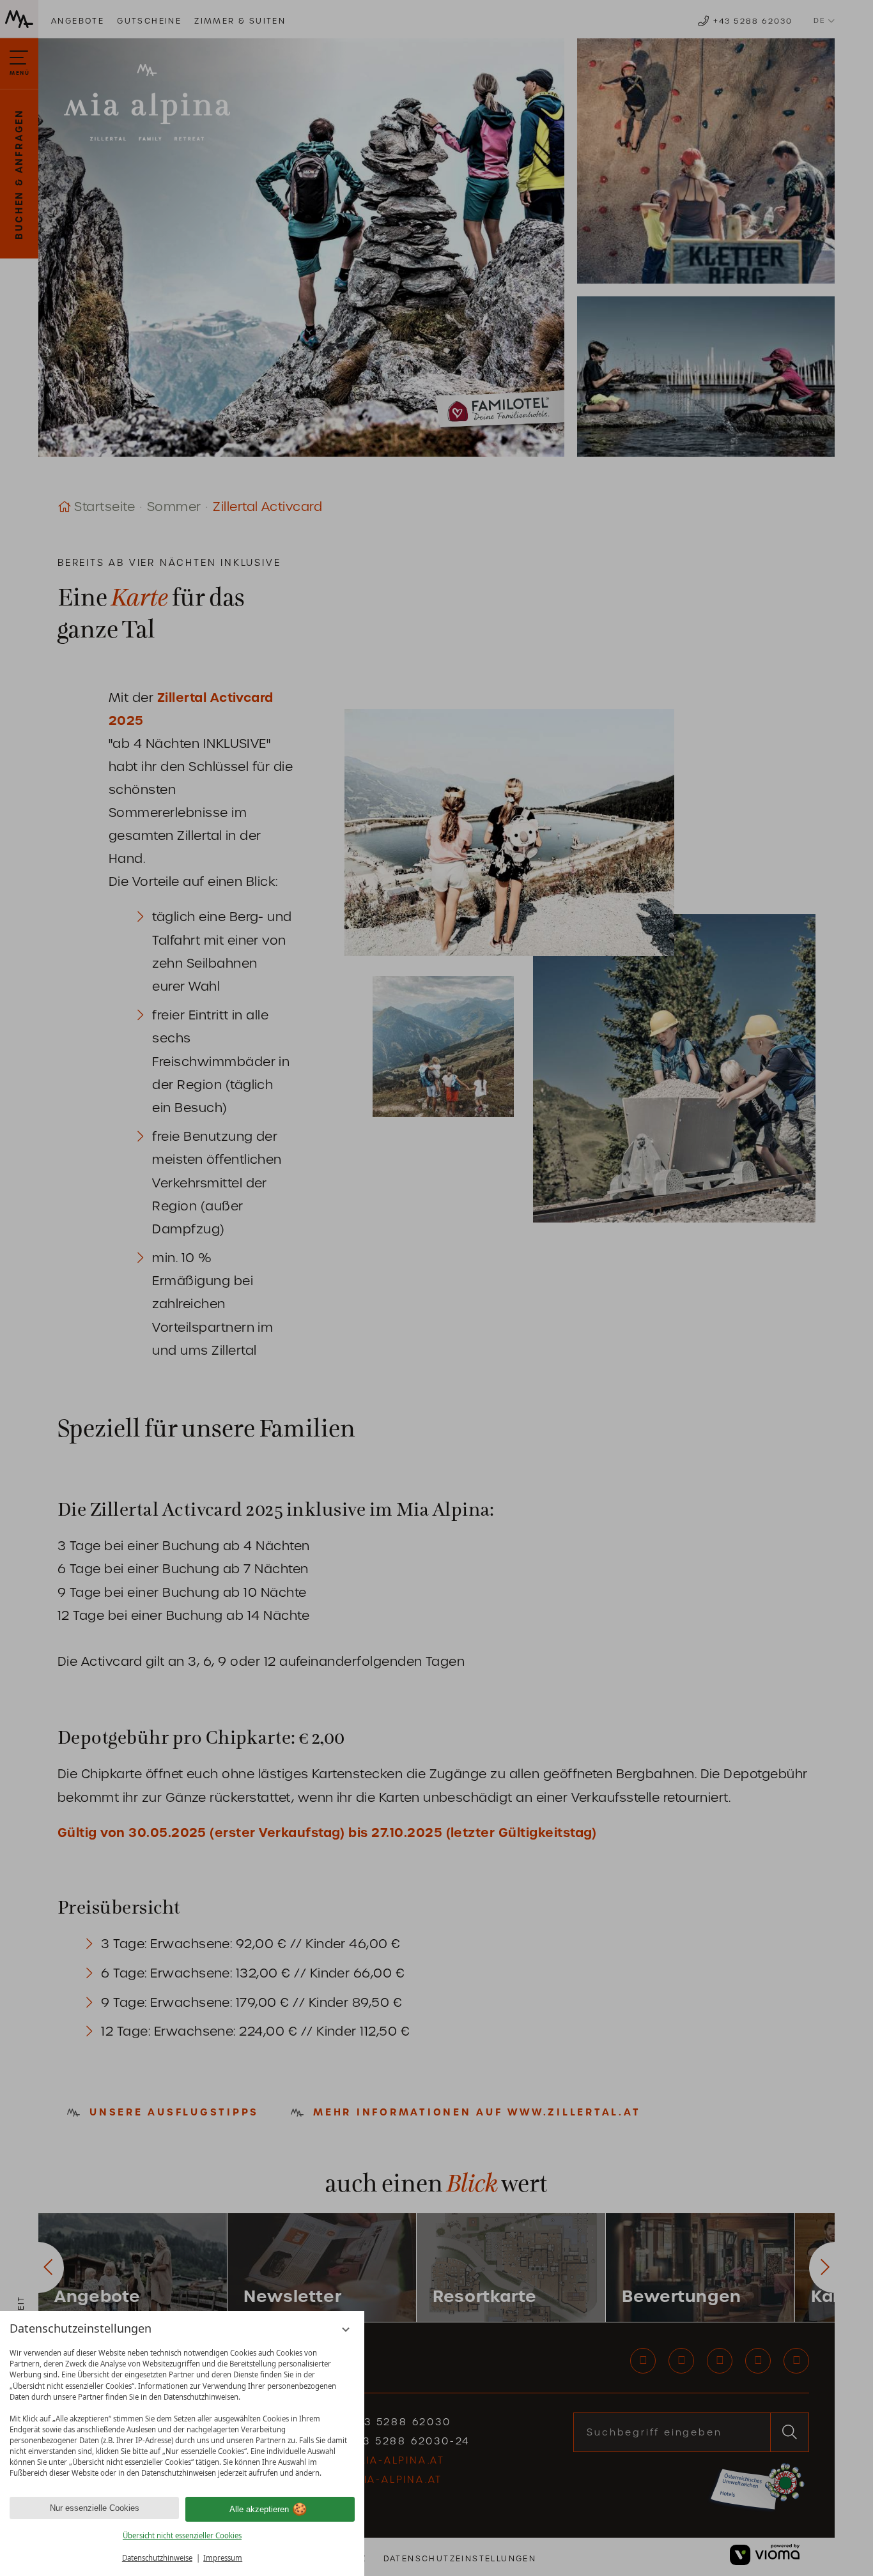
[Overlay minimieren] (346, 2330)
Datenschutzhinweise (157, 2558)
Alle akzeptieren (259, 2509)
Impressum (223, 2558)
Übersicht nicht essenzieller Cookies (182, 2535)
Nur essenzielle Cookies (95, 2508)
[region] (182, 2413)
